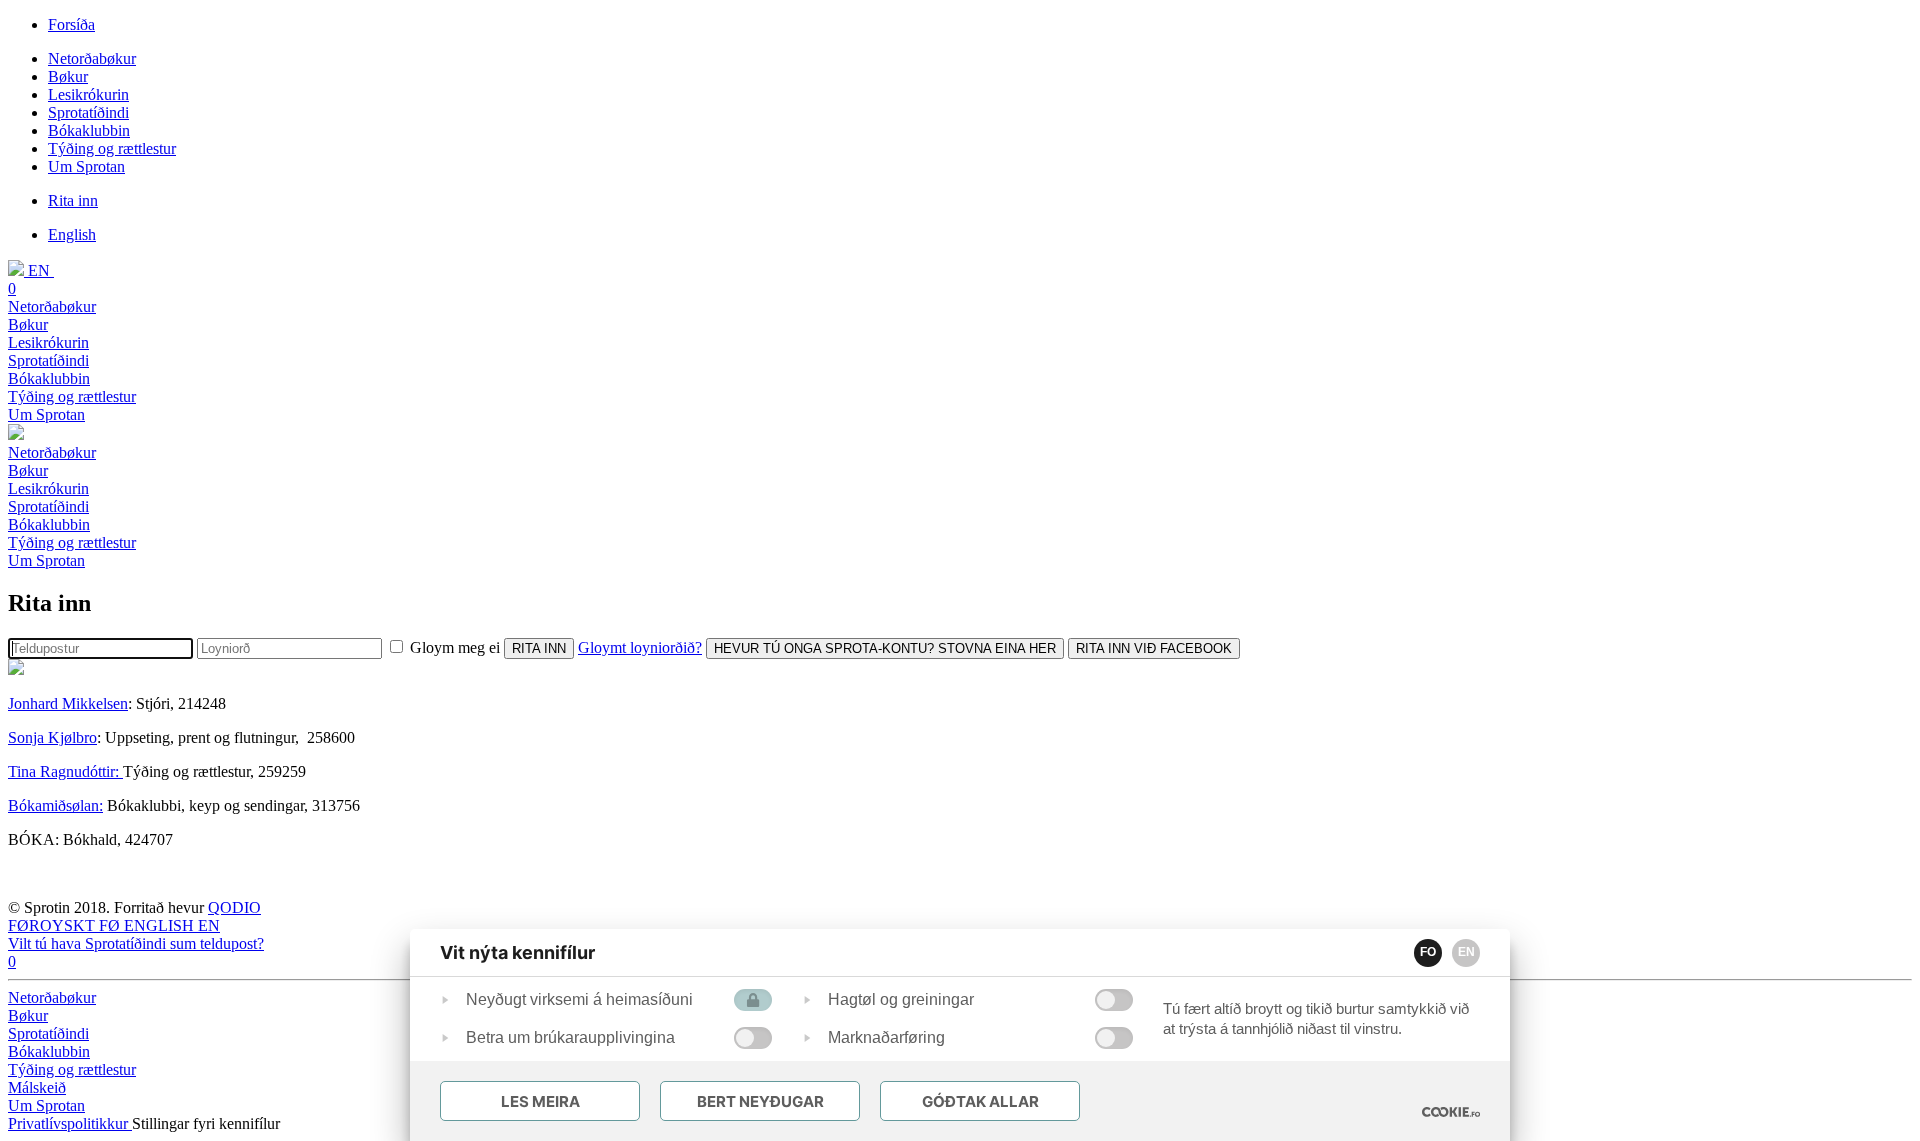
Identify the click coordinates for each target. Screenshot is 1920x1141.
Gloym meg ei (455, 647)
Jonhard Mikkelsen (68, 703)
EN (1466, 952)
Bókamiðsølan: (55, 805)
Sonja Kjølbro (52, 737)
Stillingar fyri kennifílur (206, 1123)
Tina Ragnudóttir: (65, 771)
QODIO (234, 907)
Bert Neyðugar (760, 1101)
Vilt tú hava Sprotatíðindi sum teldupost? (136, 943)
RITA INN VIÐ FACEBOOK (1154, 648)
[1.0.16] (1451, 1112)
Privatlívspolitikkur (70, 1123)
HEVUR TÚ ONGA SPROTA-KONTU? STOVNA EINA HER (885, 648)
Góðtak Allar (980, 1101)
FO (1428, 952)
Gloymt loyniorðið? (640, 647)
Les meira (540, 1101)
